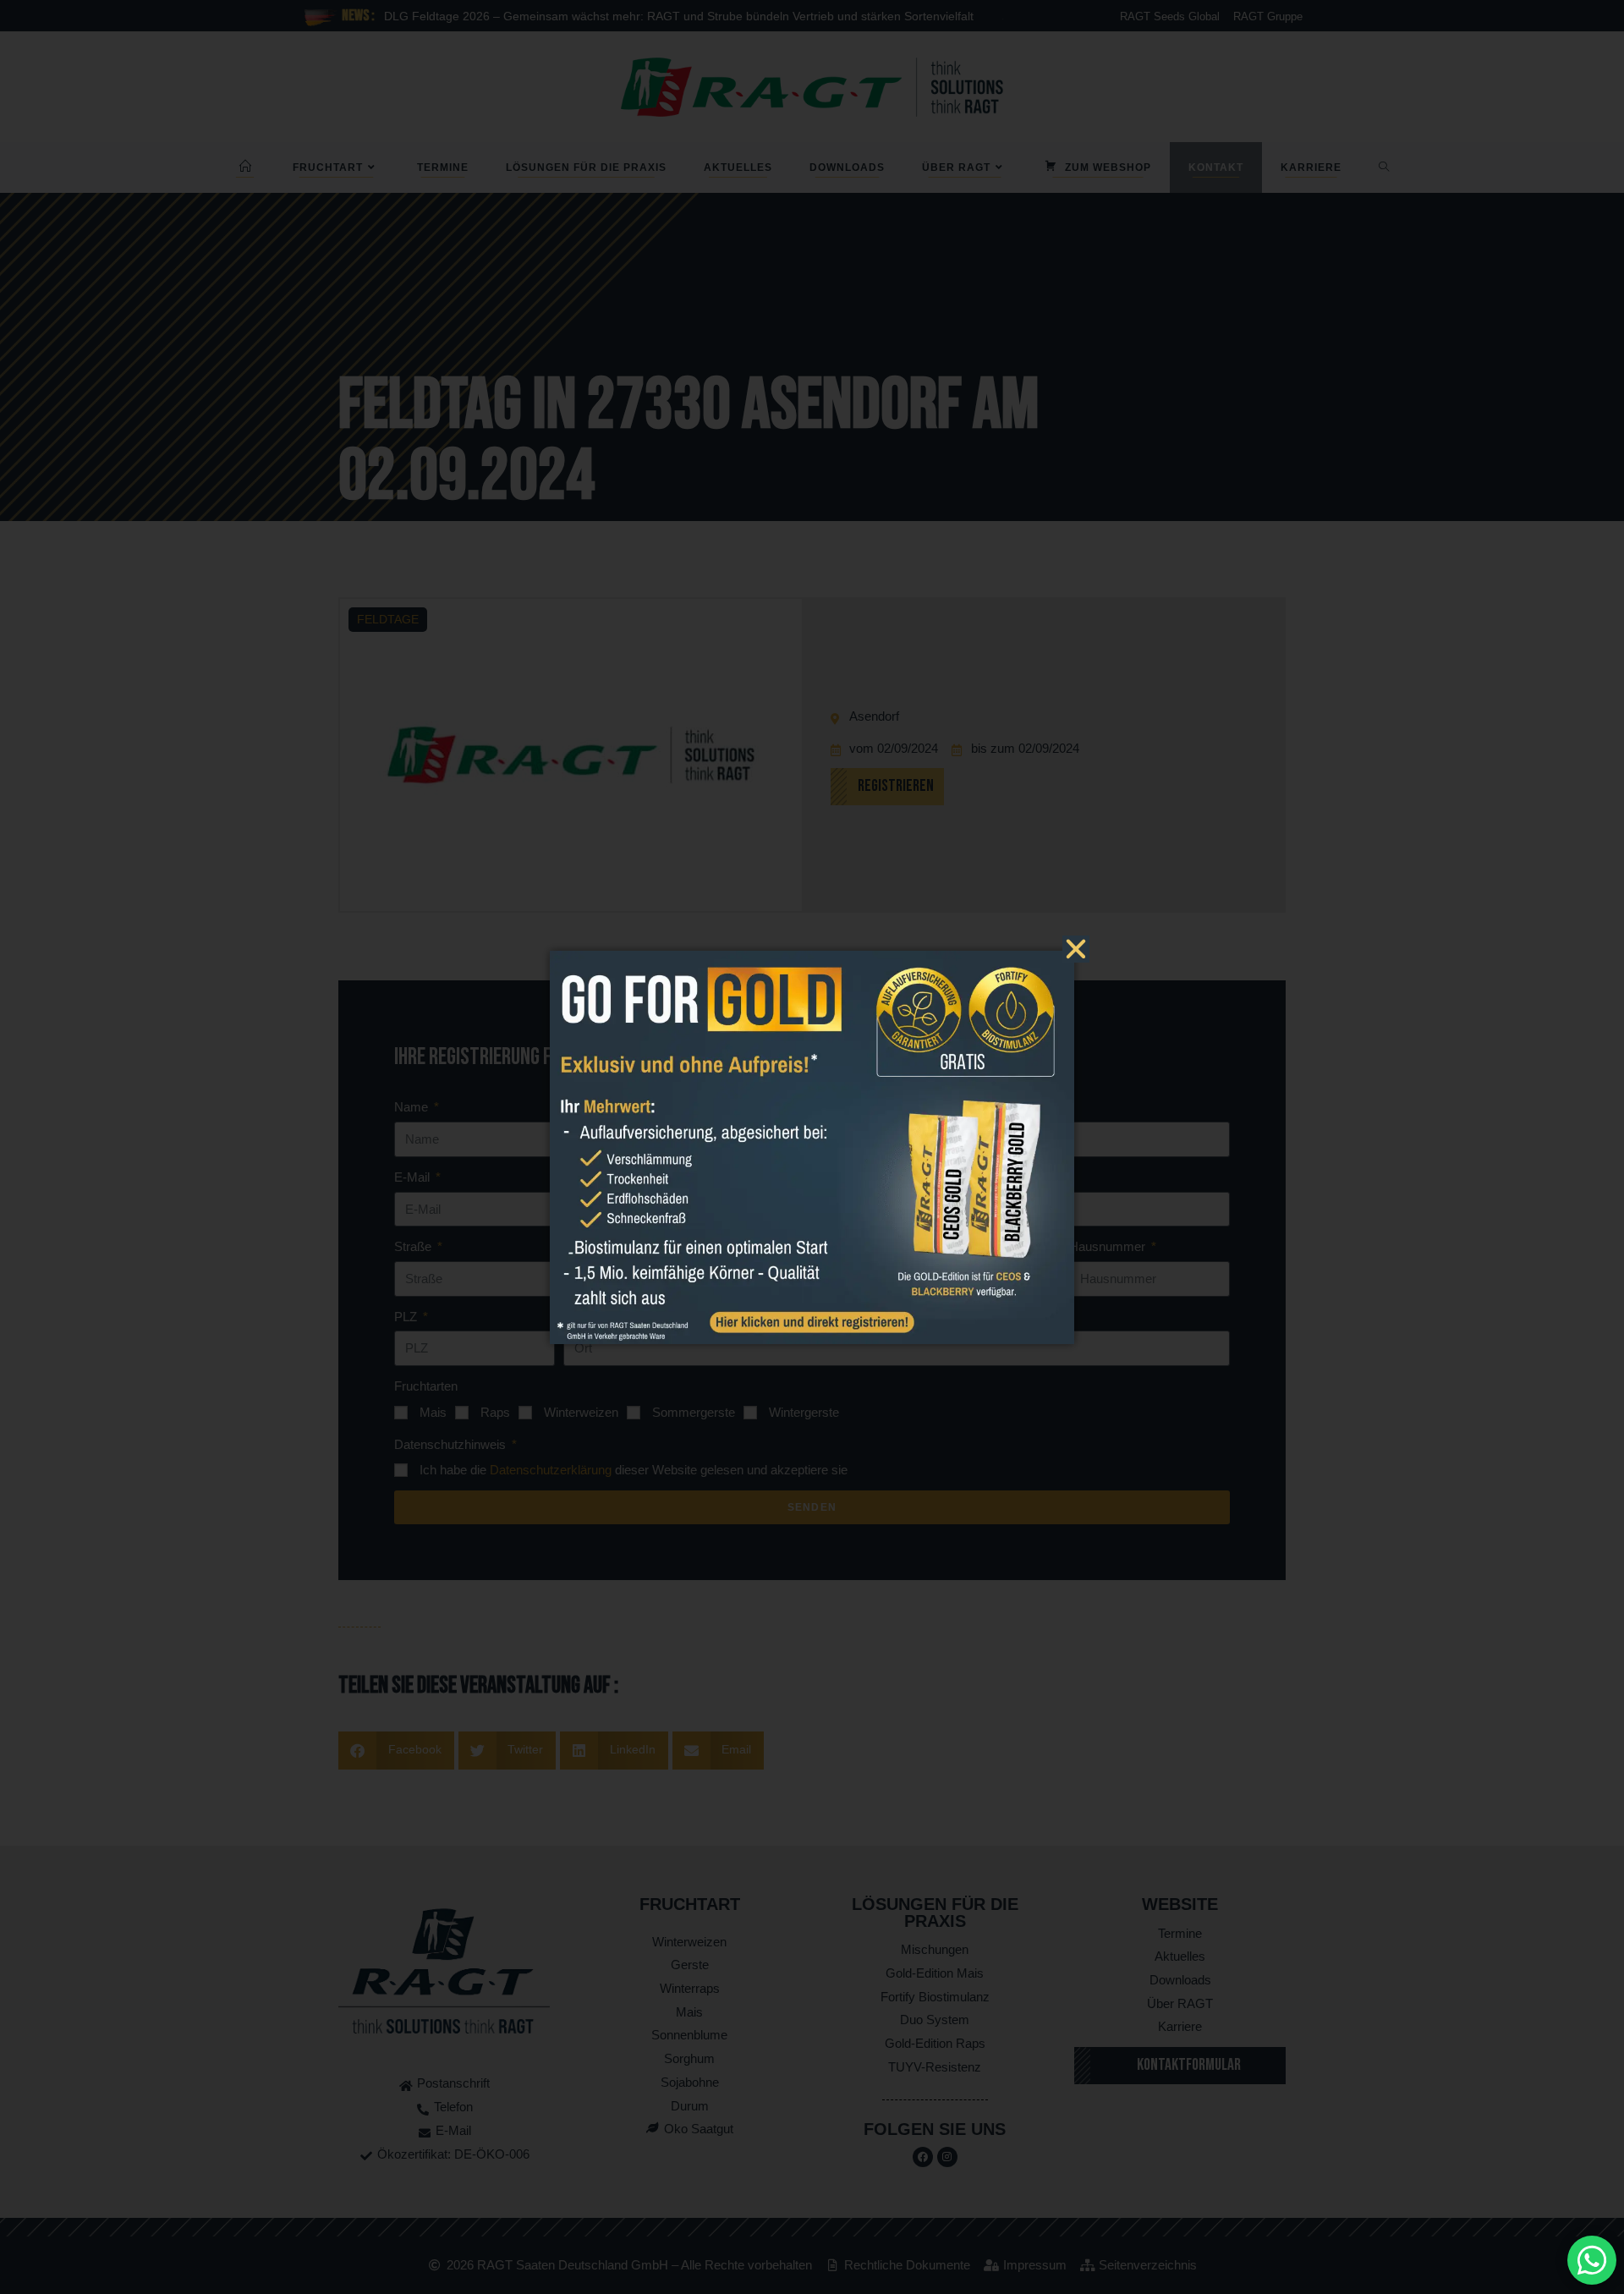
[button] (1076, 949)
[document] (812, 1147)
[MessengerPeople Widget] (1592, 2260)
